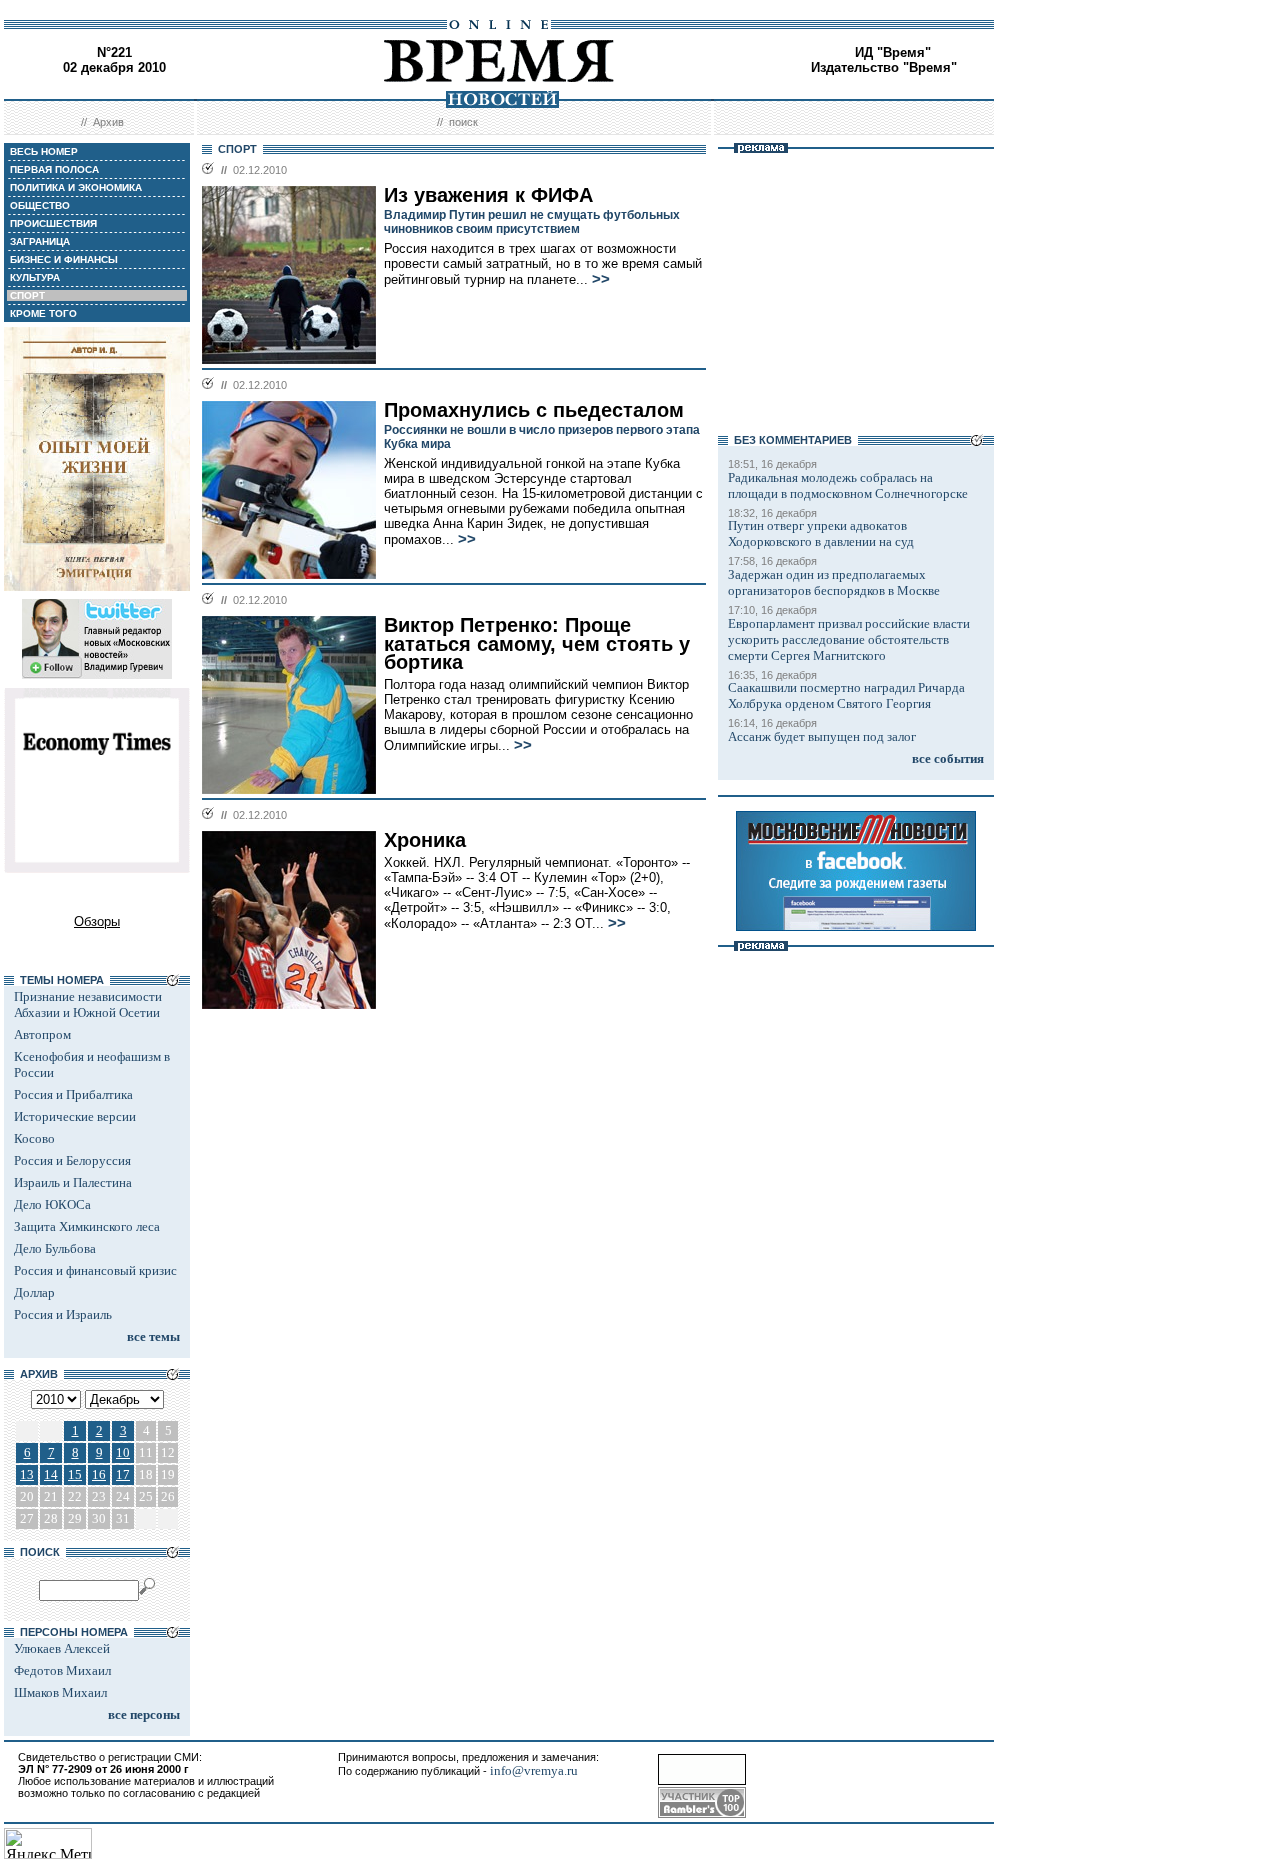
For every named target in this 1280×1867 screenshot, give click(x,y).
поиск (463, 122)
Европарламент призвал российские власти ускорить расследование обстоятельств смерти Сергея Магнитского (849, 639)
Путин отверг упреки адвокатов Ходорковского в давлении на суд (821, 533)
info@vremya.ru (534, 1770)
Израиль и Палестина (73, 1182)
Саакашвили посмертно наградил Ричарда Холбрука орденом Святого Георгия (846, 695)
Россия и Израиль (63, 1314)
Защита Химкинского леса (87, 1226)
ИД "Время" (893, 52)
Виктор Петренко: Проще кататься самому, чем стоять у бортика (537, 643)
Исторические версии (75, 1116)
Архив (108, 122)
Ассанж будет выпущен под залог (822, 736)
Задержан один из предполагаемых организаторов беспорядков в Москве (834, 582)
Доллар (34, 1292)
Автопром (42, 1034)
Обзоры (97, 921)
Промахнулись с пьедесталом (534, 410)
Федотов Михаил (62, 1670)
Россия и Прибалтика (73, 1094)
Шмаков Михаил (60, 1692)
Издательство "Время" (884, 67)
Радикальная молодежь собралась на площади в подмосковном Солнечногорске (848, 485)
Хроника (425, 840)
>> (601, 279)
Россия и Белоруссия (72, 1160)
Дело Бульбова (55, 1248)
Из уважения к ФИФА (488, 195)
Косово (34, 1138)
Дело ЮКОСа (52, 1204)
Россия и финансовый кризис (95, 1270)
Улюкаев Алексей (62, 1648)
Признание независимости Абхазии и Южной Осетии (88, 1004)
